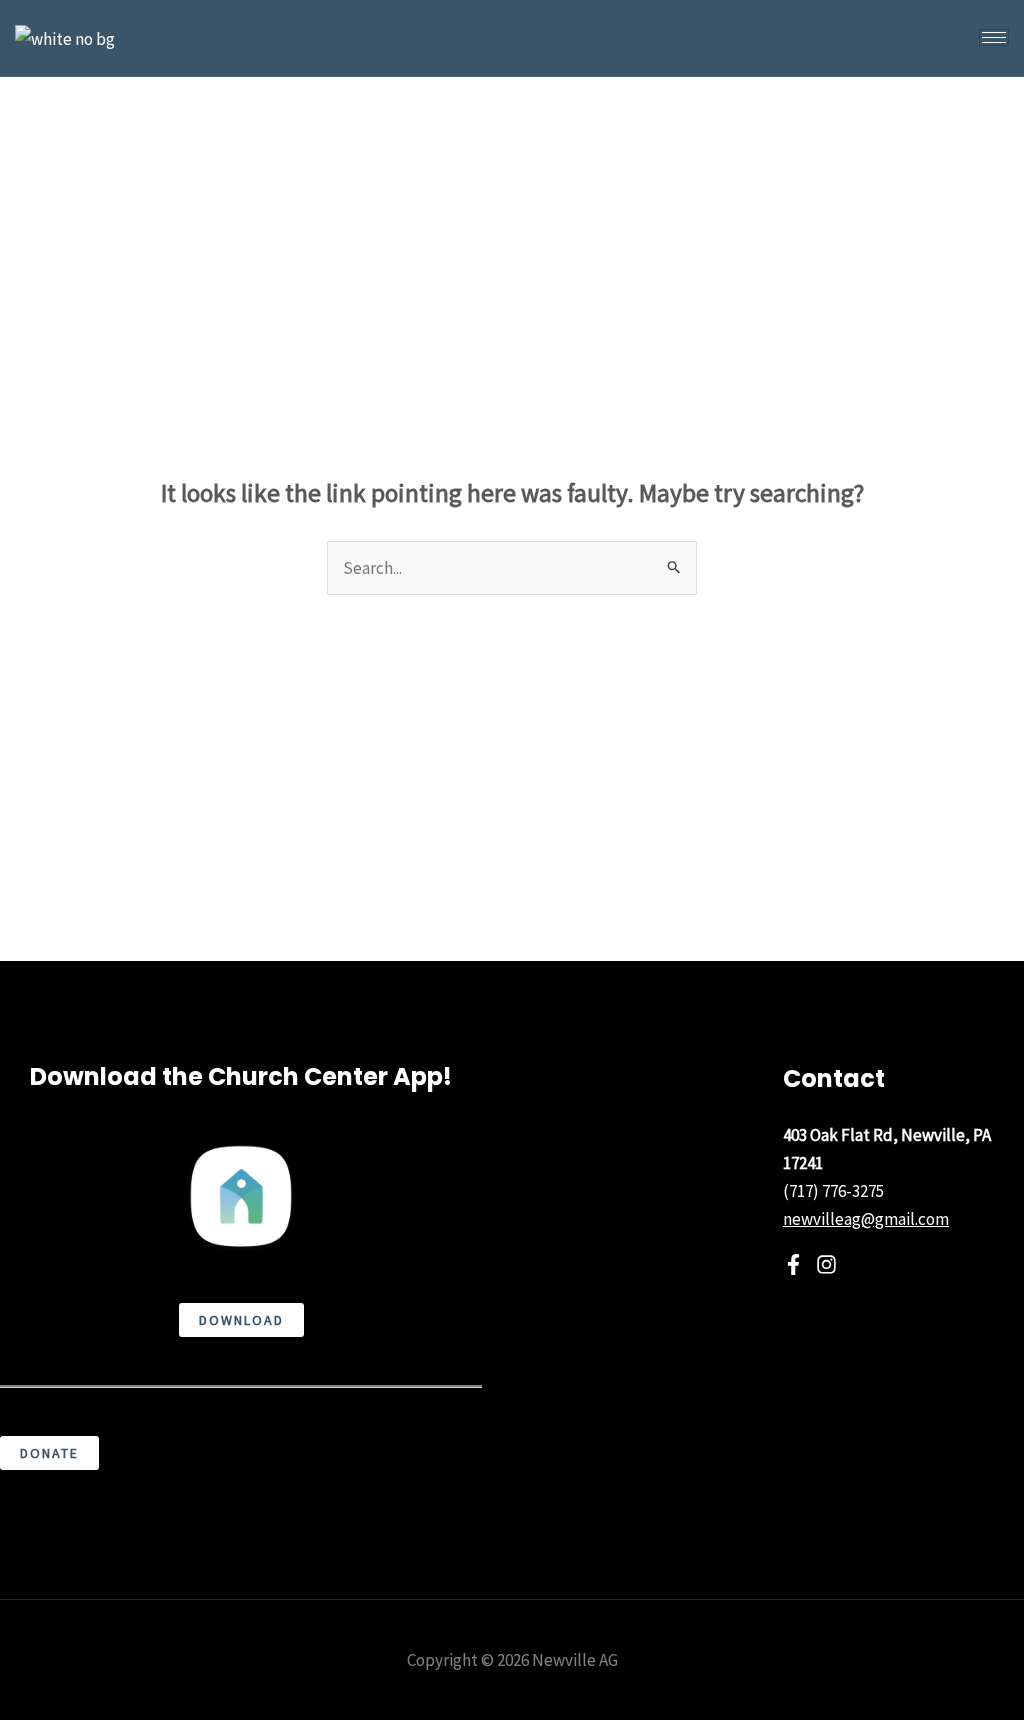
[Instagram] (826, 1264)
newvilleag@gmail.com (866, 1219)
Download (241, 1320)
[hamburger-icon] (994, 37)
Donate (49, 1453)
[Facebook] (793, 1264)
